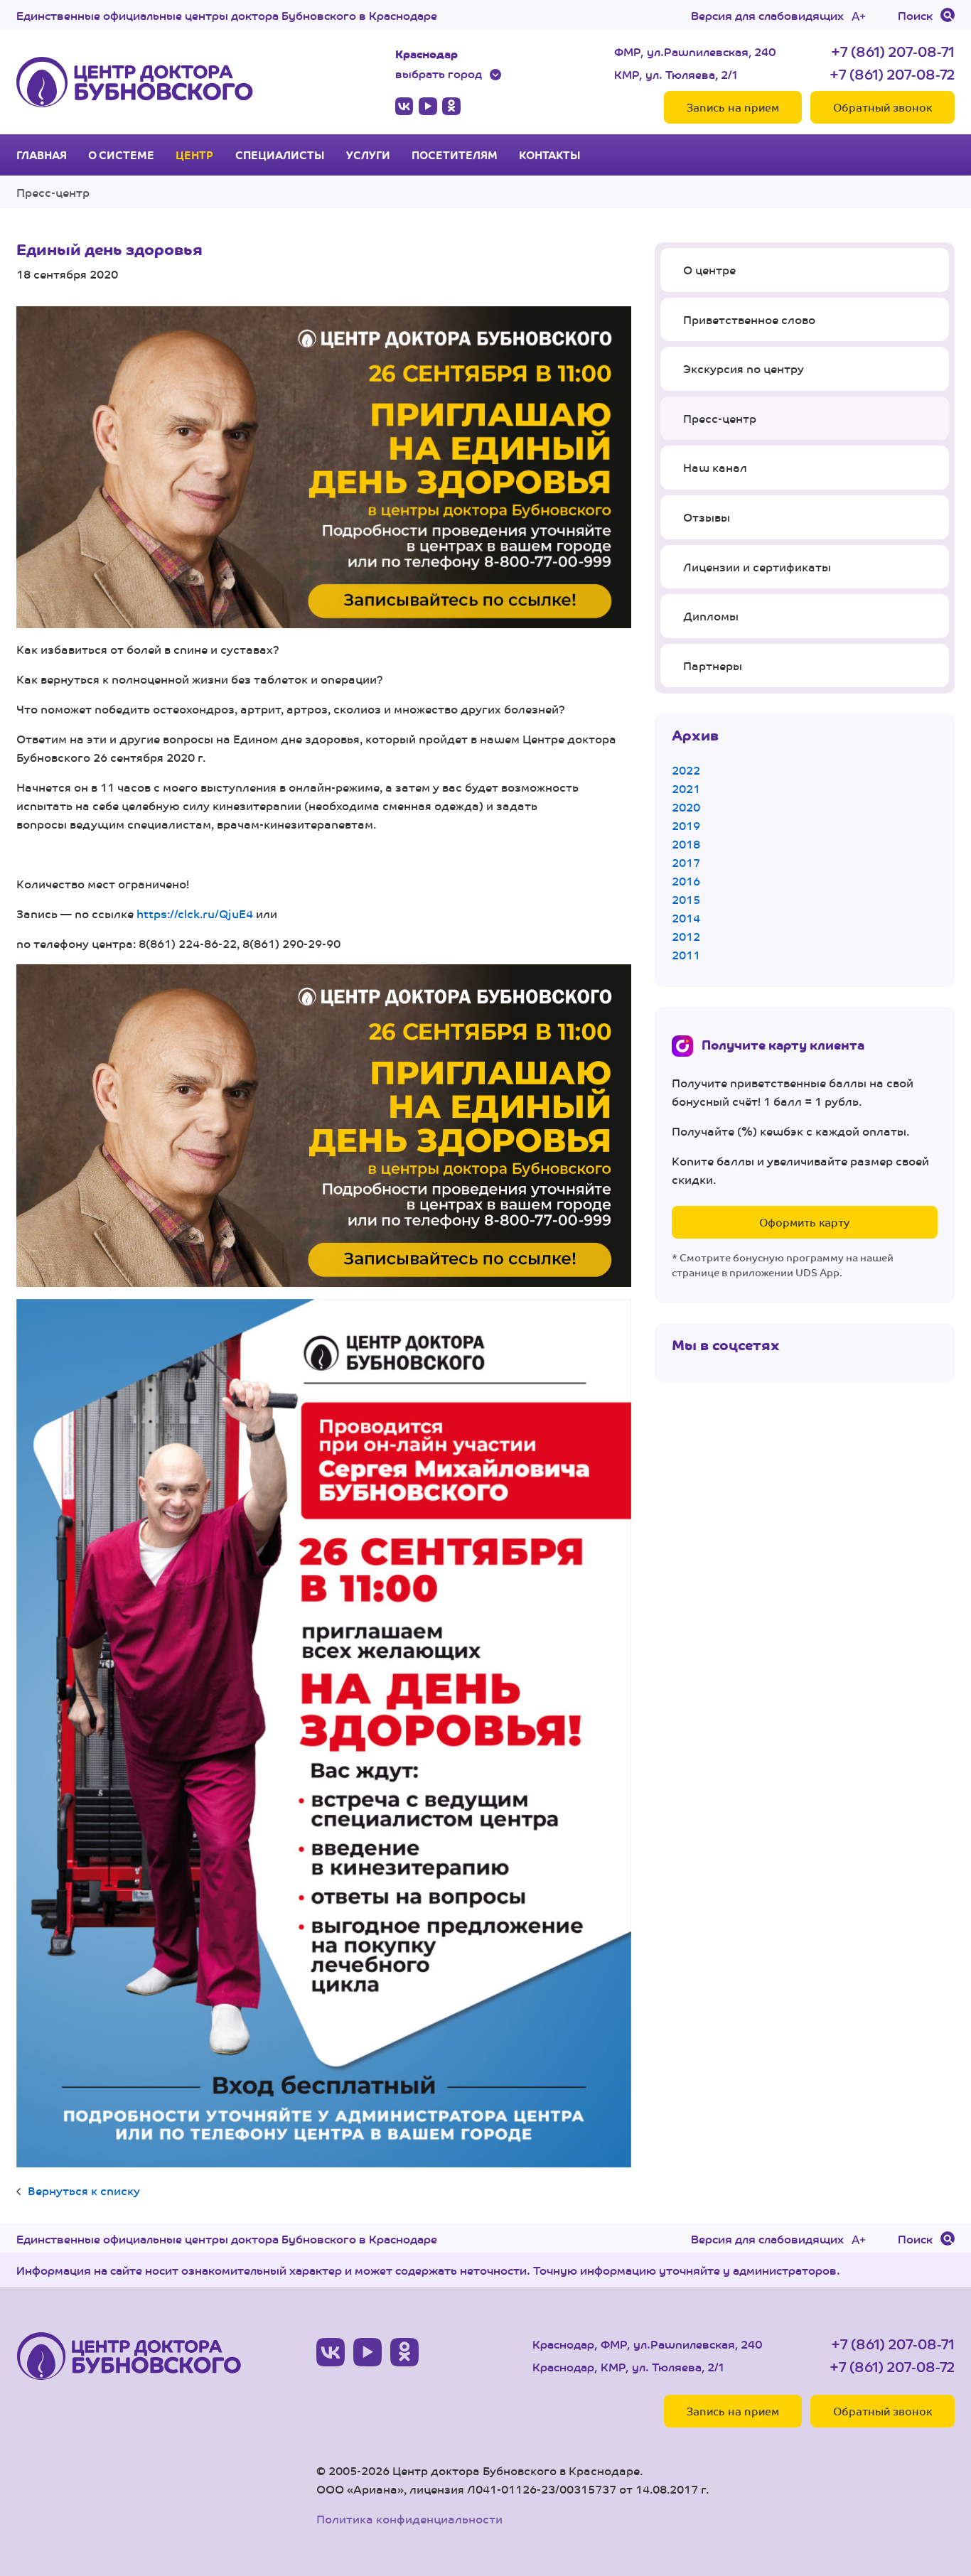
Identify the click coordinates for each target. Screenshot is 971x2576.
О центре (709, 270)
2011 (686, 955)
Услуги (368, 155)
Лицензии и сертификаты (757, 567)
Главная (42, 155)
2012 (686, 936)
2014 (686, 918)
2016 (686, 881)
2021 (686, 788)
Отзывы (707, 517)
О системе (121, 155)
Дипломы (711, 616)
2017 (686, 862)
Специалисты (280, 155)
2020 (686, 807)
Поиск (915, 15)
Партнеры (713, 665)
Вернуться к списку (84, 2190)
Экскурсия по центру (744, 368)
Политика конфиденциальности (409, 2519)
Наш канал (715, 467)
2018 (686, 844)
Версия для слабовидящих (767, 15)
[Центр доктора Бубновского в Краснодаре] (135, 82)
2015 (686, 899)
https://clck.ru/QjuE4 (195, 914)
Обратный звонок (883, 107)
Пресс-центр (53, 192)
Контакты (550, 155)
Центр (194, 155)
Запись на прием (733, 107)
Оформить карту (804, 1222)
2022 (686, 770)
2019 (686, 825)
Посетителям (455, 155)
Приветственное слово (749, 319)
